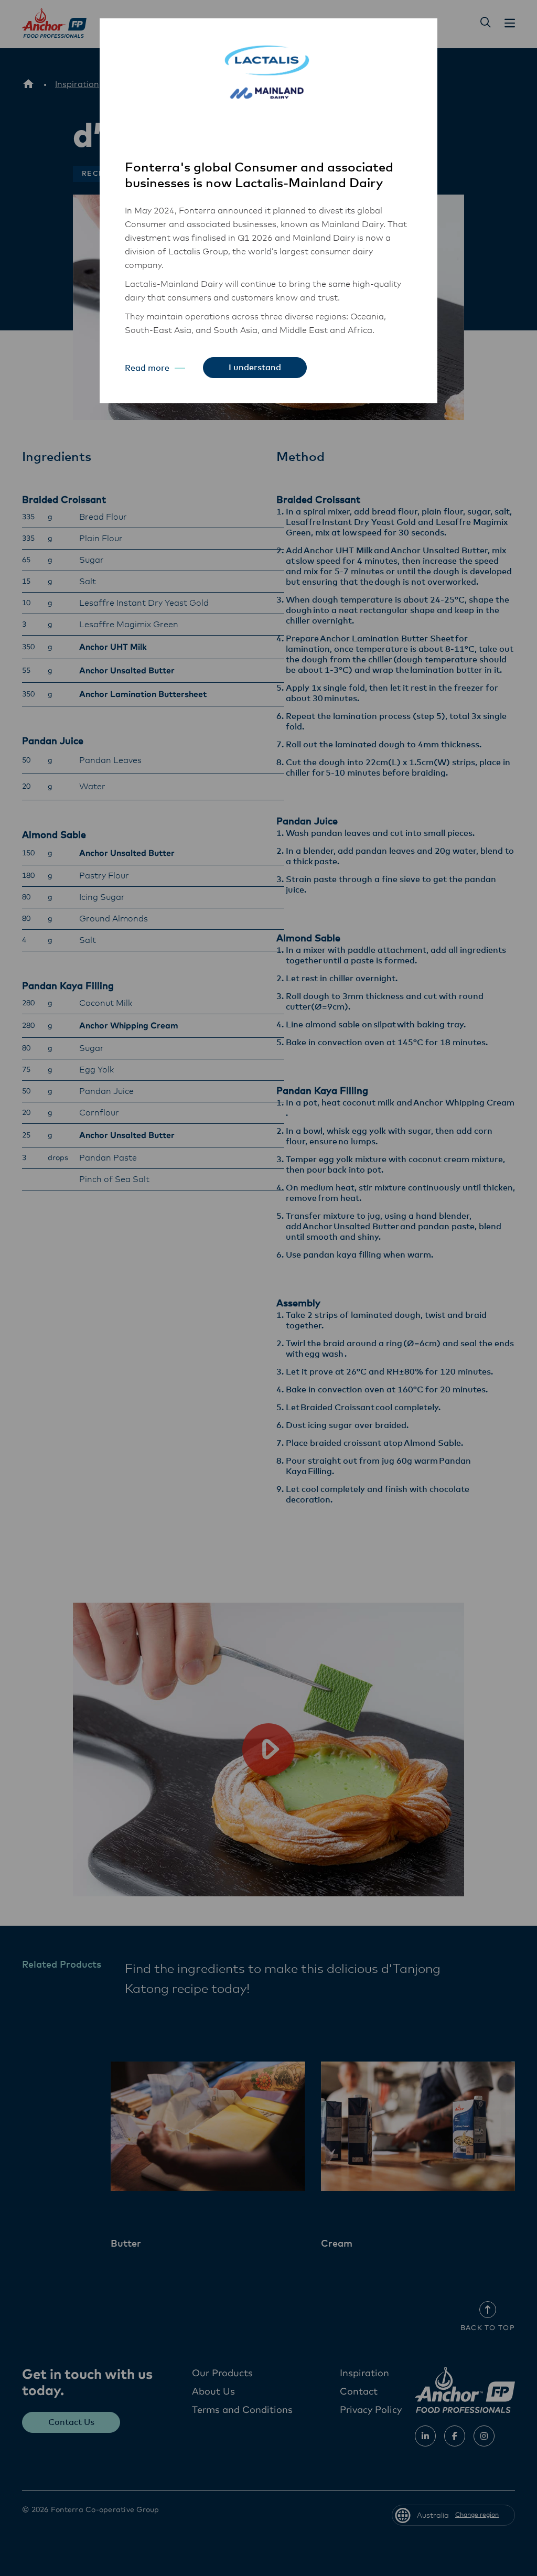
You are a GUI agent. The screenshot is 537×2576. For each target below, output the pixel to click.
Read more (147, 368)
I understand (255, 368)
